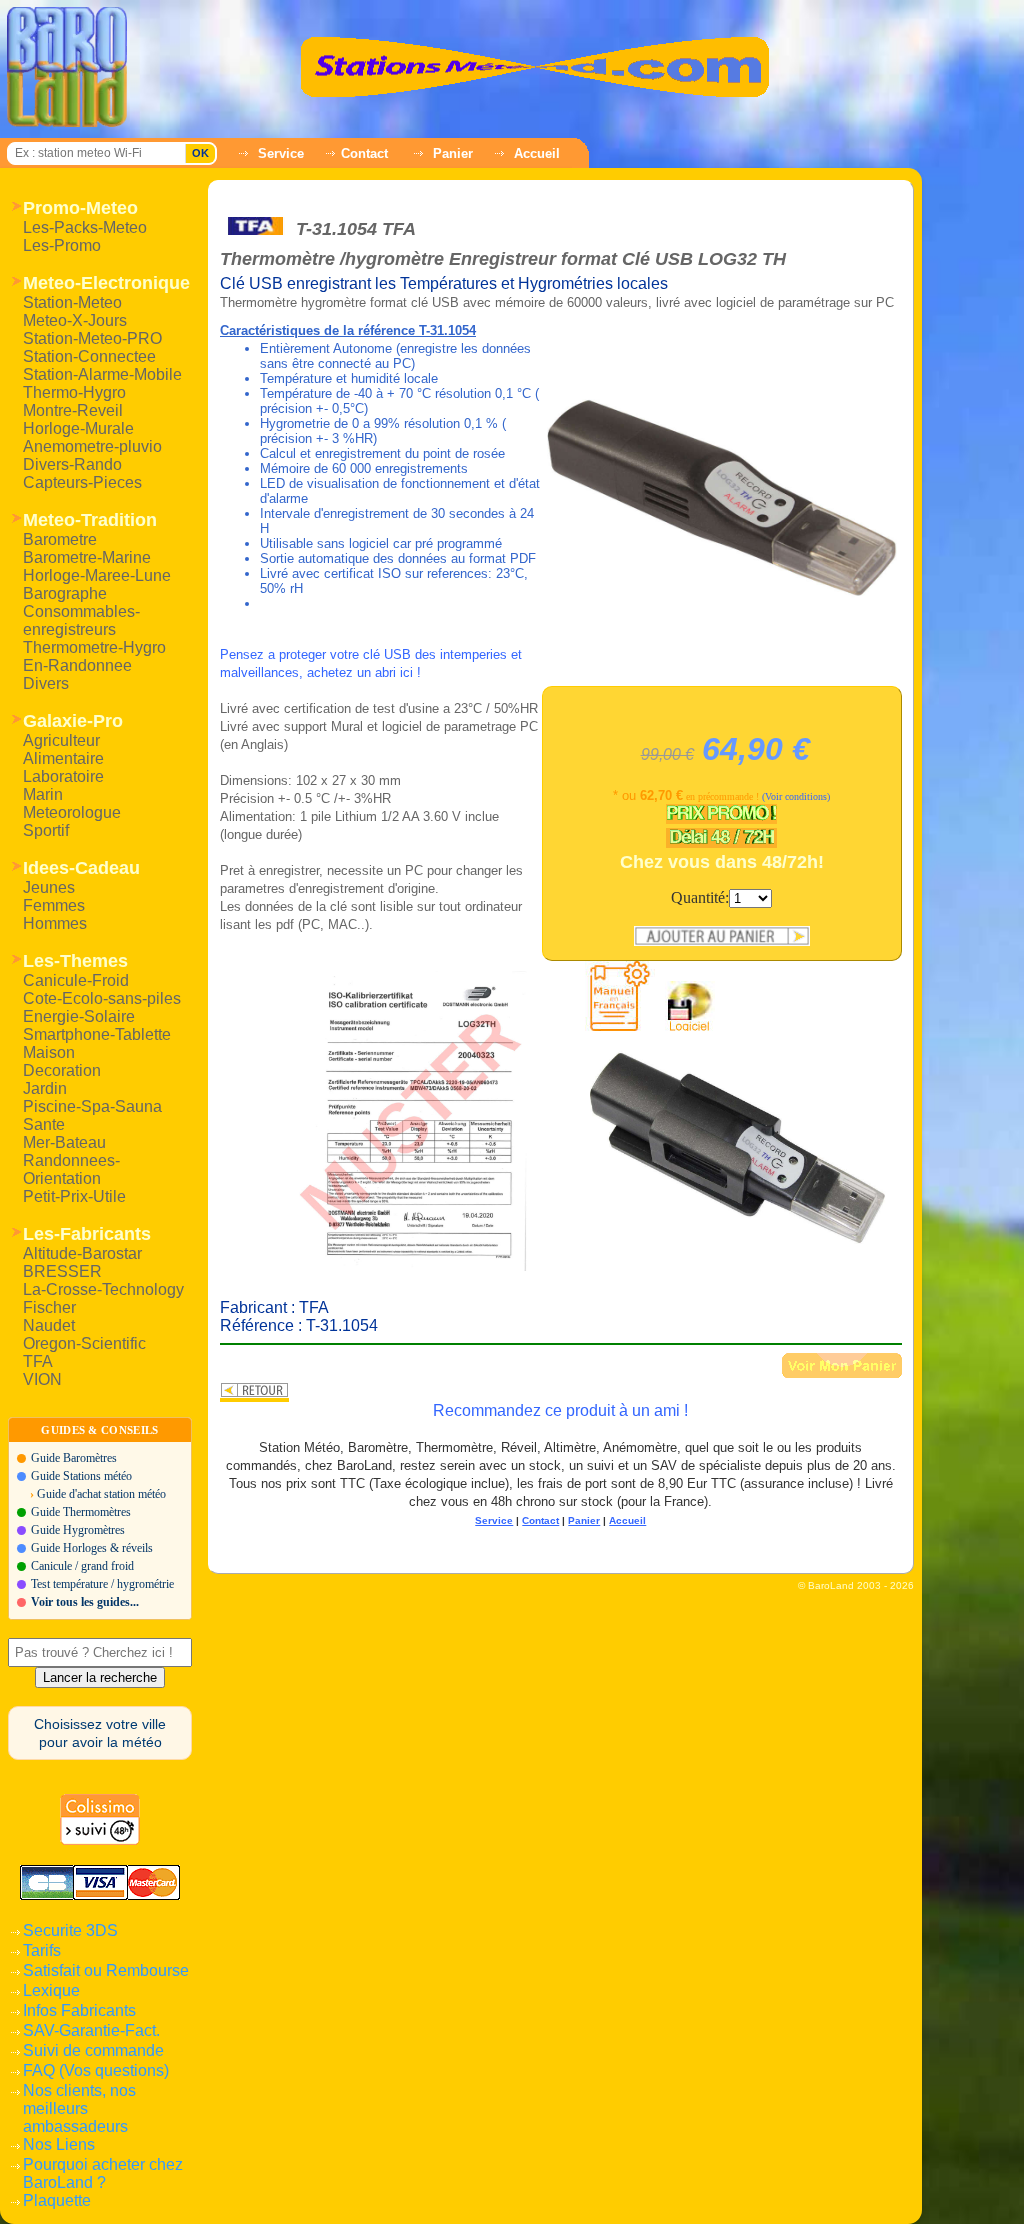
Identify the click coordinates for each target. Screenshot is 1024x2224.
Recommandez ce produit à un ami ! (560, 1410)
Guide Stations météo (81, 1476)
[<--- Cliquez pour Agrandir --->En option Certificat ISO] (420, 1121)
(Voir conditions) (796, 796)
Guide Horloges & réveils (92, 1548)
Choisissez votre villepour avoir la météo (100, 1733)
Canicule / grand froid (82, 1566)
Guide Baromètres (74, 1458)
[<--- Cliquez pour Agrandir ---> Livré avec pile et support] (740, 1145)
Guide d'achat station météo (101, 1494)
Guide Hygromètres (78, 1530)
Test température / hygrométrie (102, 1584)
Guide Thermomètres (81, 1512)
